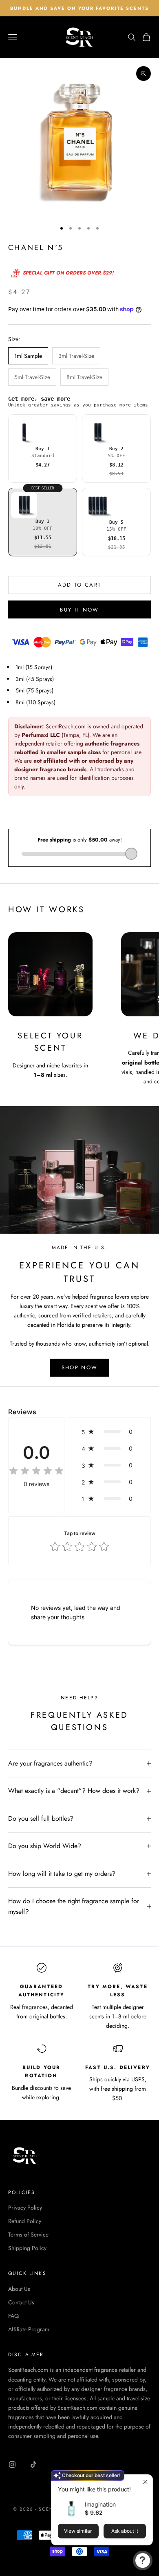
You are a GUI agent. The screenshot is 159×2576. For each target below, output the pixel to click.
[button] (109, 1432)
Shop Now (80, 1367)
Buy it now (79, 610)
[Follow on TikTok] (33, 2464)
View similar (78, 2531)
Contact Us (21, 2302)
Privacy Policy (25, 2208)
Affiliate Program (29, 2329)
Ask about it (125, 2531)
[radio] (43, 449)
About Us (19, 2289)
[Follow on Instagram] (12, 2464)
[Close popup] (145, 2482)
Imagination (100, 2504)
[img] (36, 1471)
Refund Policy (25, 2221)
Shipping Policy (27, 2248)
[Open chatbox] (143, 2560)
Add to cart (80, 585)
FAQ (13, 2316)
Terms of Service (28, 2234)
